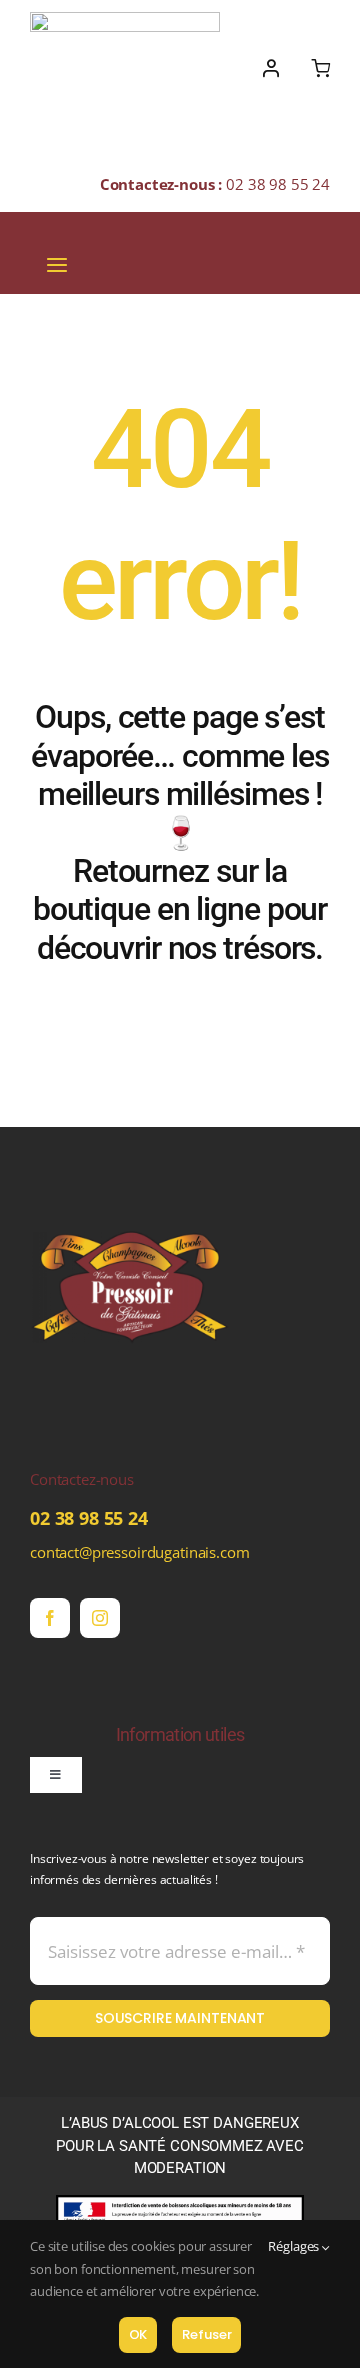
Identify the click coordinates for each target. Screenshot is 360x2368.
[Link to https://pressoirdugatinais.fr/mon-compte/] (271, 68)
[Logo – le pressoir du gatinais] (125, 19)
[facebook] (50, 1618)
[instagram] (100, 1618)
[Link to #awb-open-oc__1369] (320, 68)
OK (138, 2334)
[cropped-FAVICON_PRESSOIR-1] (130, 1194)
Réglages (295, 2246)
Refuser (206, 2334)
